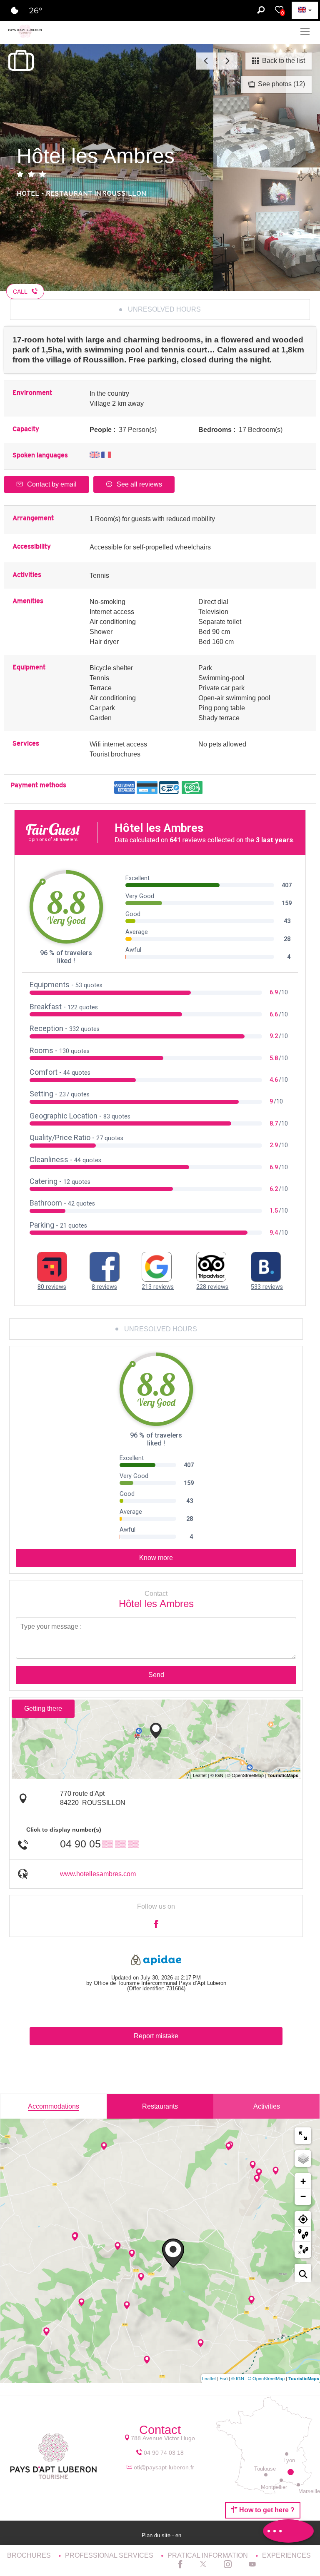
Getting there (43, 1709)
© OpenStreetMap (266, 2378)
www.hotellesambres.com (98, 1874)
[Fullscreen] (303, 2136)
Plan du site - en (162, 2535)
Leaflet (209, 2378)
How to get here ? (266, 2510)
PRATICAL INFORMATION (209, 2555)
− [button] (303, 2196)
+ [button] (303, 2181)
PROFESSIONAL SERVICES (110, 2555)
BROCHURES (30, 2555)
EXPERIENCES (286, 2555)
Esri (224, 2378)
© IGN (238, 2378)
